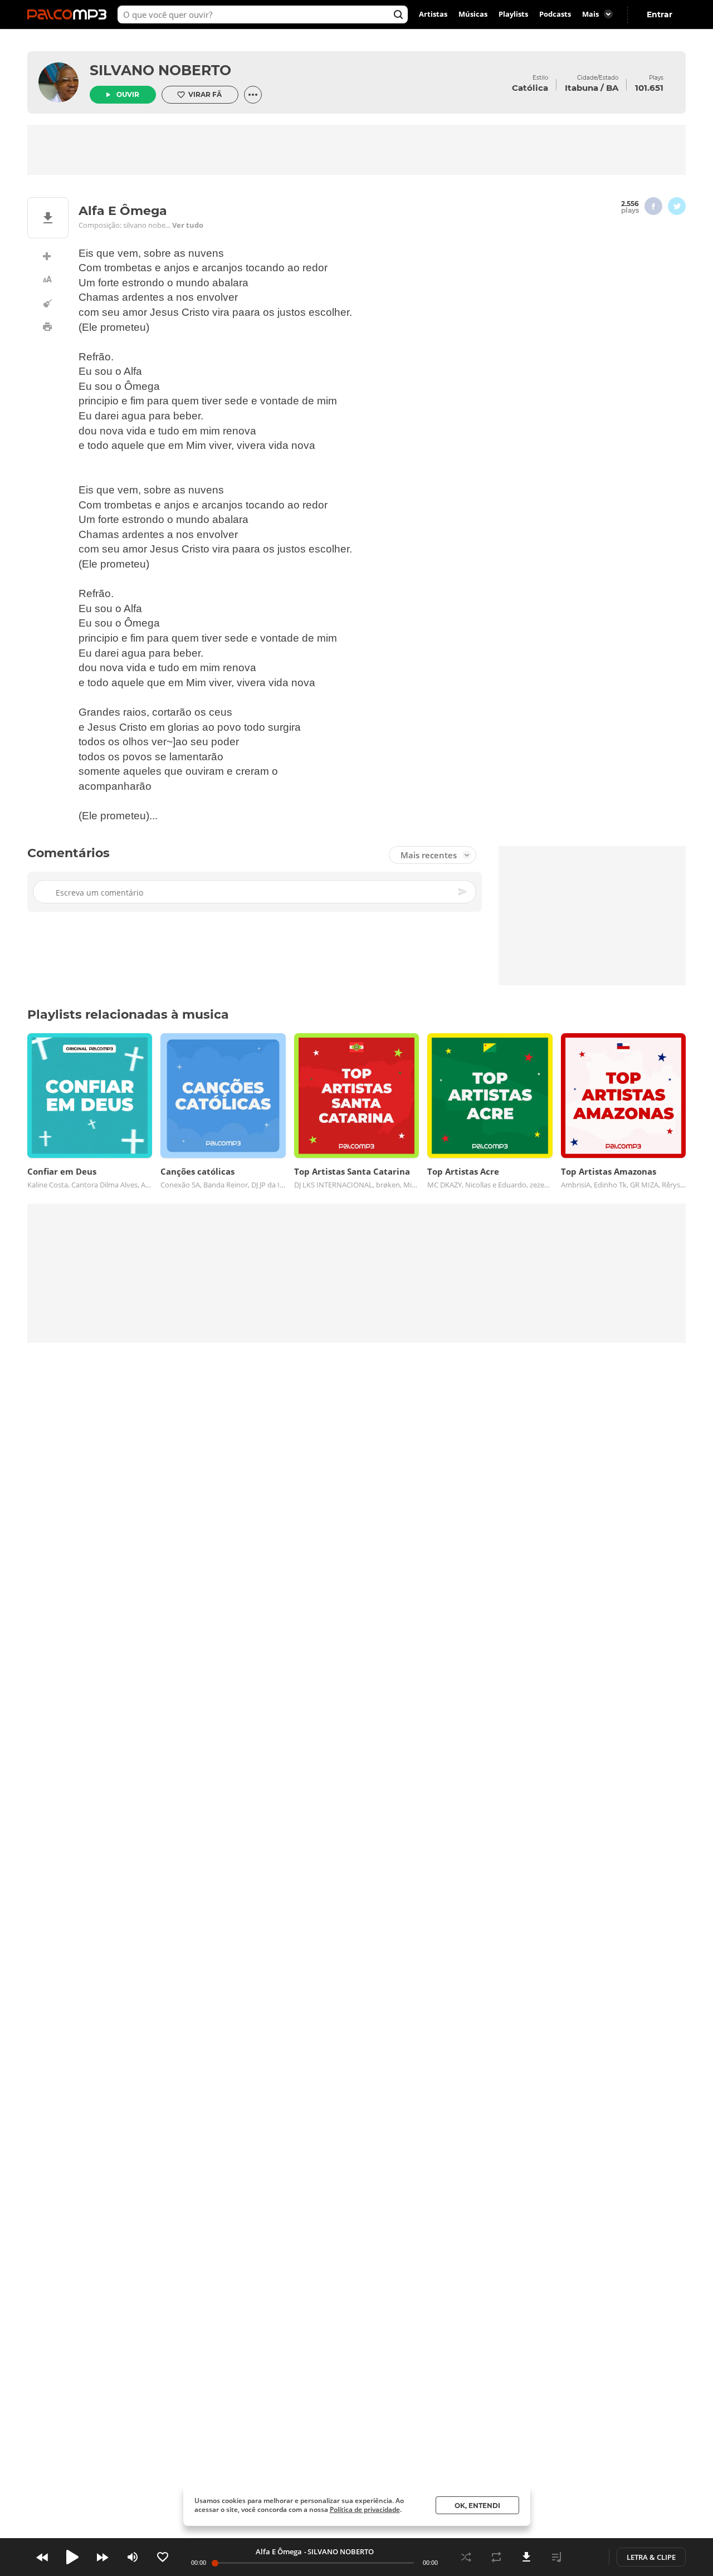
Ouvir (128, 94)
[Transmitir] (587, 2557)
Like (163, 2557)
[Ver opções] (253, 95)
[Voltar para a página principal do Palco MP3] (70, 14)
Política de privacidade (365, 2509)
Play (72, 2557)
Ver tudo (188, 225)
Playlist (556, 2557)
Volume (133, 2557)
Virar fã (205, 94)
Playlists (513, 14)
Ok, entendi (477, 2506)
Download (526, 2557)
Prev (42, 2557)
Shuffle (466, 2557)
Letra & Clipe (651, 2557)
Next (102, 2557)
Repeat (496, 2557)
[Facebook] (653, 206)
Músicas (473, 14)
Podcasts (555, 14)
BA (612, 88)
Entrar (660, 14)
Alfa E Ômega (279, 2551)
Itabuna (582, 88)
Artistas (433, 14)
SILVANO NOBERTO (160, 70)
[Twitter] (677, 206)
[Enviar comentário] (463, 892)
